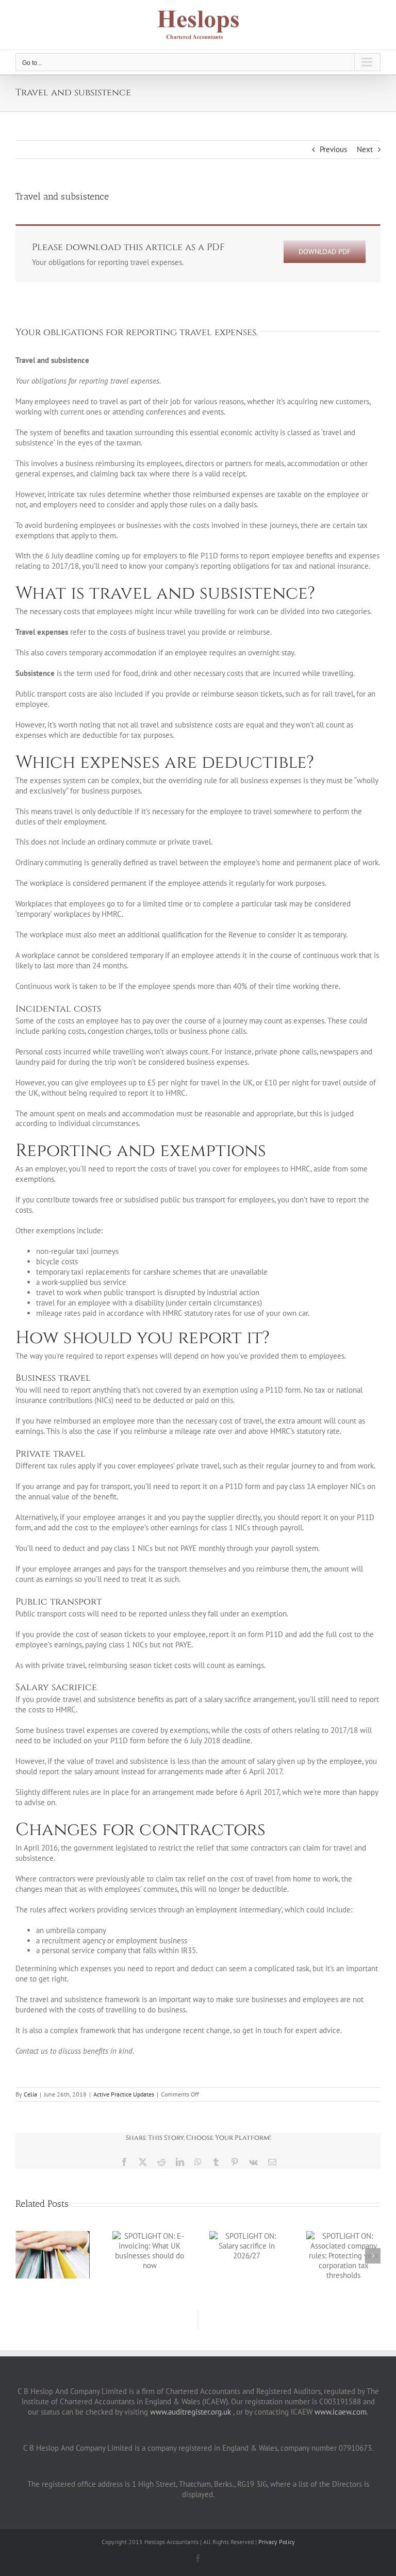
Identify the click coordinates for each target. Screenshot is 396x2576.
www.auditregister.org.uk (191, 2412)
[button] (23, 2256)
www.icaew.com (341, 2412)
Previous (333, 149)
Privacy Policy (277, 2542)
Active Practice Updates (124, 2094)
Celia (30, 2094)
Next (365, 149)
